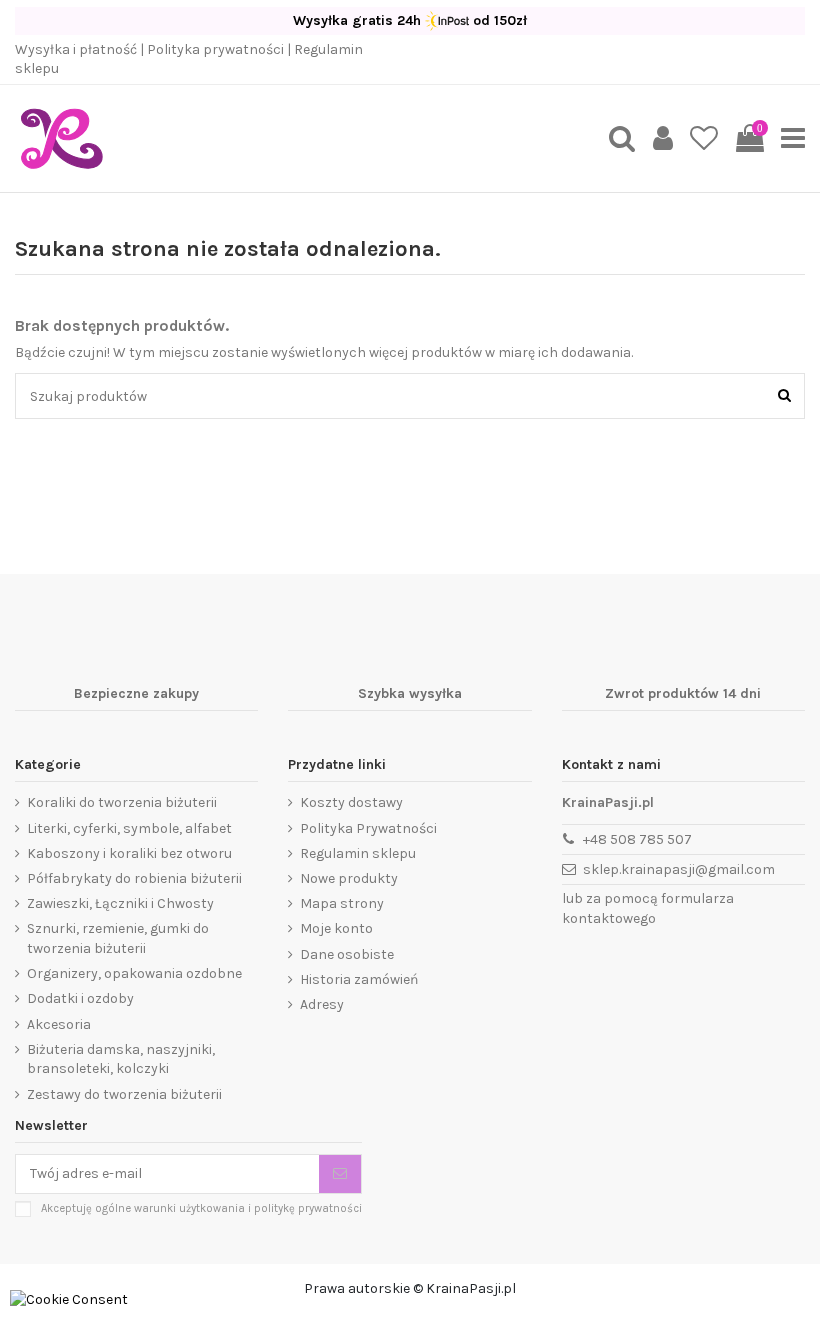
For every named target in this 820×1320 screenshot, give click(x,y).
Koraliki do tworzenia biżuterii (122, 802)
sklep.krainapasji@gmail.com (679, 869)
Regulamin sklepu (358, 853)
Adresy (322, 1004)
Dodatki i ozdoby (80, 998)
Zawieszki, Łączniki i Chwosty (120, 903)
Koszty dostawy (351, 802)
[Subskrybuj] (340, 1174)
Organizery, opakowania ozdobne (134, 973)
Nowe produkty (349, 878)
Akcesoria (59, 1024)
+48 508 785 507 (637, 839)
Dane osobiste (347, 954)
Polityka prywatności (215, 49)
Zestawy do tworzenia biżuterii (124, 1094)
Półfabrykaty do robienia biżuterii (134, 878)
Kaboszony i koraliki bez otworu (129, 853)
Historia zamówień (359, 979)
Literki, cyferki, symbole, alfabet (129, 828)
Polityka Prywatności (368, 828)
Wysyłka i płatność (76, 49)
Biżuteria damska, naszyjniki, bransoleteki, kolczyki (121, 1059)
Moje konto (336, 928)
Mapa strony (342, 903)
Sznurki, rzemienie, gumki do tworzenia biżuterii (118, 938)
